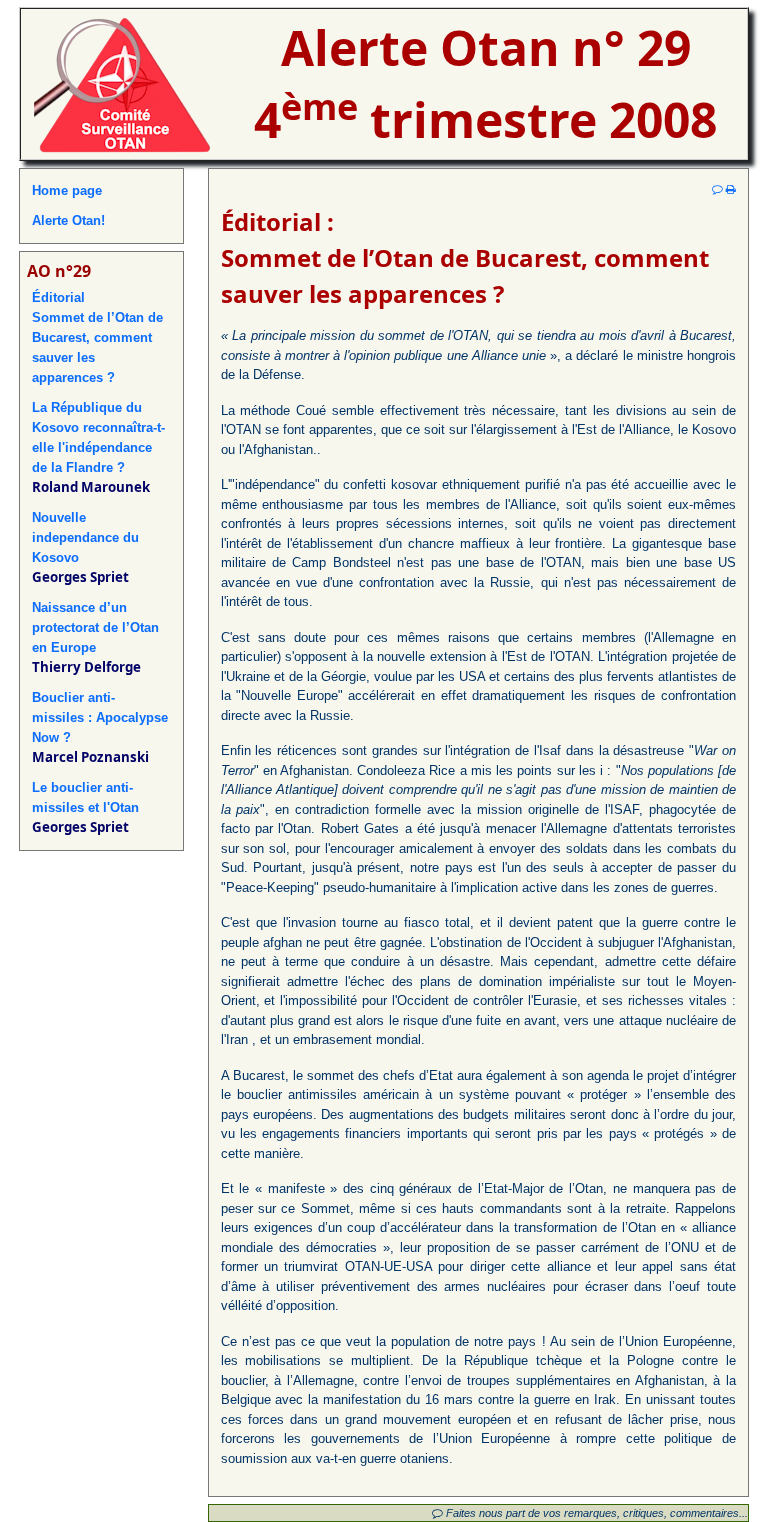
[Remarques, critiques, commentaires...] (717, 189)
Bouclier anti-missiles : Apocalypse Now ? (100, 717)
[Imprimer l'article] (731, 189)
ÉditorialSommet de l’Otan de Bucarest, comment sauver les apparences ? (97, 337)
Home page (67, 190)
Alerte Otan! (68, 220)
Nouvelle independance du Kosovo (85, 537)
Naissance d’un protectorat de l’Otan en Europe (95, 627)
